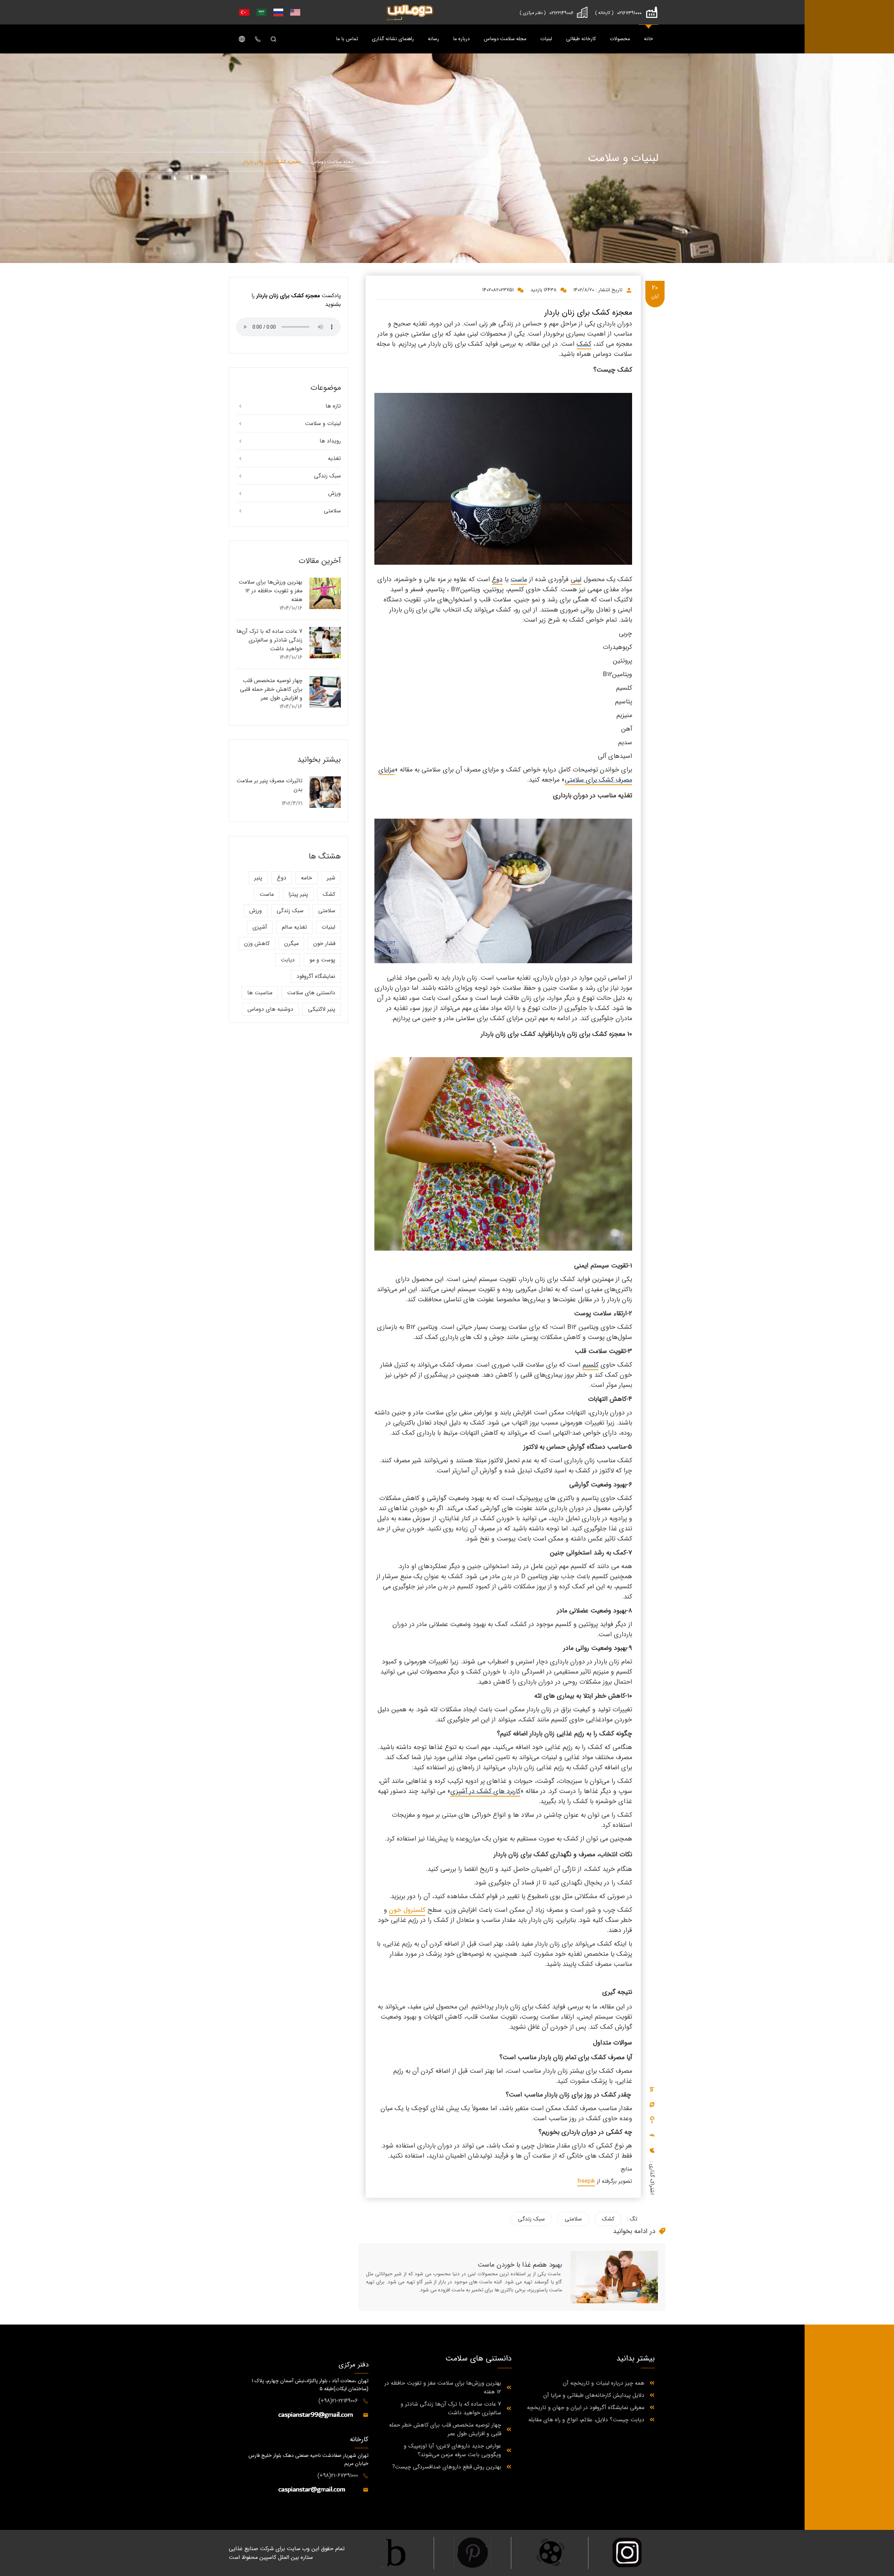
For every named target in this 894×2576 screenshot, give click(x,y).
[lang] (242, 39)
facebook (652, 2135)
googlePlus (652, 2120)
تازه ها (333, 406)
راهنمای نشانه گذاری (393, 39)
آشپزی (260, 927)
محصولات (620, 39)
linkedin (652, 2089)
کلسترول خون (407, 1910)
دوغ (282, 878)
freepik (586, 2181)
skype (652, 2104)
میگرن (291, 943)
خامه (307, 878)
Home (410, 12)
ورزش (335, 493)
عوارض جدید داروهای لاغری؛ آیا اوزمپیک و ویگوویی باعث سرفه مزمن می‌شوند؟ (452, 2450)
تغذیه (334, 458)
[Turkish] (243, 12)
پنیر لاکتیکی (322, 1009)
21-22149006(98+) (338, 2401)
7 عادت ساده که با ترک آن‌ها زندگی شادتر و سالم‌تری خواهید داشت (269, 640)
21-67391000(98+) (338, 2476)
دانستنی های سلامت (311, 993)
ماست (267, 894)
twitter (652, 2150)
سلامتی (573, 2219)
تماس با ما (347, 39)
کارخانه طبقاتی (581, 39)
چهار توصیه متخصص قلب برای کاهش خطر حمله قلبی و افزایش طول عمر (271, 689)
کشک (608, 2219)
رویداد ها (330, 441)
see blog (325, 595)
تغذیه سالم (294, 927)
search (273, 39)
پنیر (258, 878)
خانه (648, 39)
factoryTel (627, 15)
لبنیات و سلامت (323, 423)
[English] (294, 12)
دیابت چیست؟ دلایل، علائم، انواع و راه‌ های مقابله (586, 2420)
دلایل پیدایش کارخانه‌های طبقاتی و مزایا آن (594, 2395)
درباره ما (461, 39)
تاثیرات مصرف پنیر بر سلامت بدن (269, 785)
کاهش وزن (257, 943)
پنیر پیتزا (298, 894)
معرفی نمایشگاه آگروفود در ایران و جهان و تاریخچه (586, 2407)
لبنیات (546, 39)
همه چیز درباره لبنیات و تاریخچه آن (604, 2383)
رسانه (433, 39)
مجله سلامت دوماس (505, 39)
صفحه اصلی (376, 162)
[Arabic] (260, 12)
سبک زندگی (531, 2219)
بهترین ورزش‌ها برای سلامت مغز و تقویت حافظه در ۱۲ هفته (270, 591)
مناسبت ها (260, 993)
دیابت (288, 960)
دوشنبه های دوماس (270, 1009)
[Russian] (277, 12)
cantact (258, 39)
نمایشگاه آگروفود (316, 976)
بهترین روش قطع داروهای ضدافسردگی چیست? (447, 2467)
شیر (331, 878)
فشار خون (324, 943)
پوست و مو (322, 960)
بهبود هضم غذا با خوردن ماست (520, 2265)
